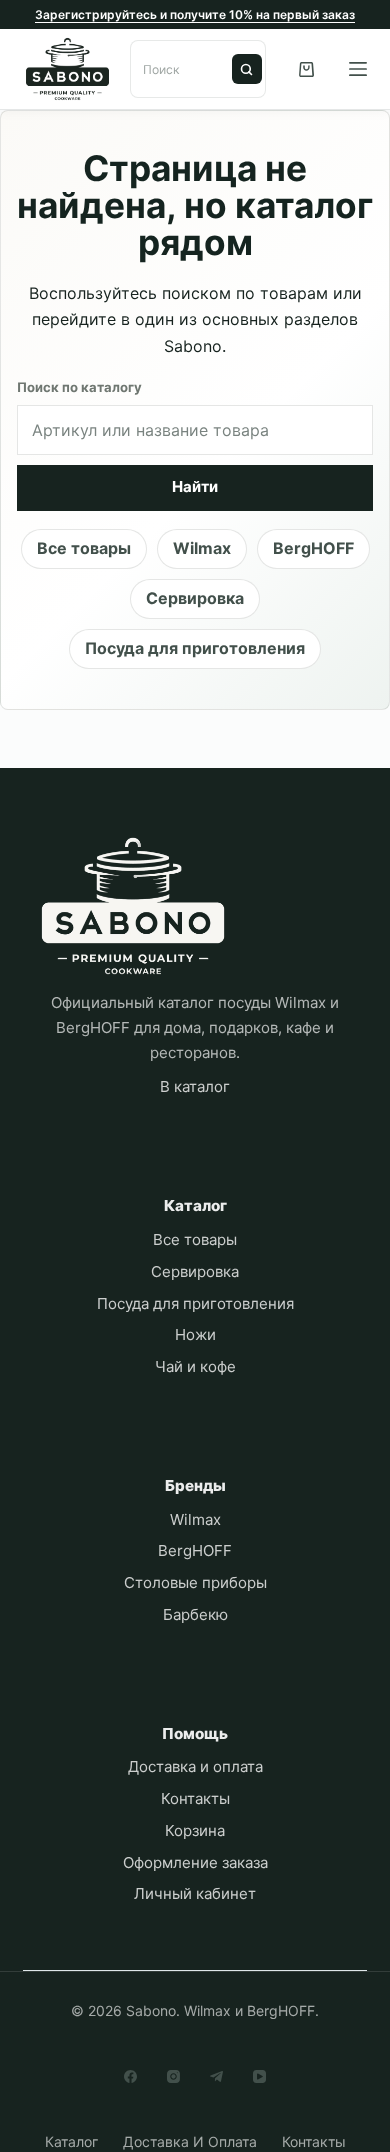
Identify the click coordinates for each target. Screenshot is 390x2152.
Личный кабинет (195, 1893)
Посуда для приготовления (195, 648)
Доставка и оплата (195, 1766)
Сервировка (195, 598)
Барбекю (195, 1614)
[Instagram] (173, 2076)
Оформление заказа (195, 1862)
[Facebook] (130, 2076)
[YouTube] (259, 2076)
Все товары (84, 548)
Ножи (195, 1334)
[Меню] (358, 69)
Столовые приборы (195, 1582)
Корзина (195, 1830)
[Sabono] (133, 906)
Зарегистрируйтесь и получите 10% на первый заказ (195, 14)
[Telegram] (216, 2076)
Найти (247, 69)
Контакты (195, 1798)
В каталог (195, 1086)
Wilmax (202, 548)
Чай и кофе (195, 1366)
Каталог (71, 2141)
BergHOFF (313, 548)
